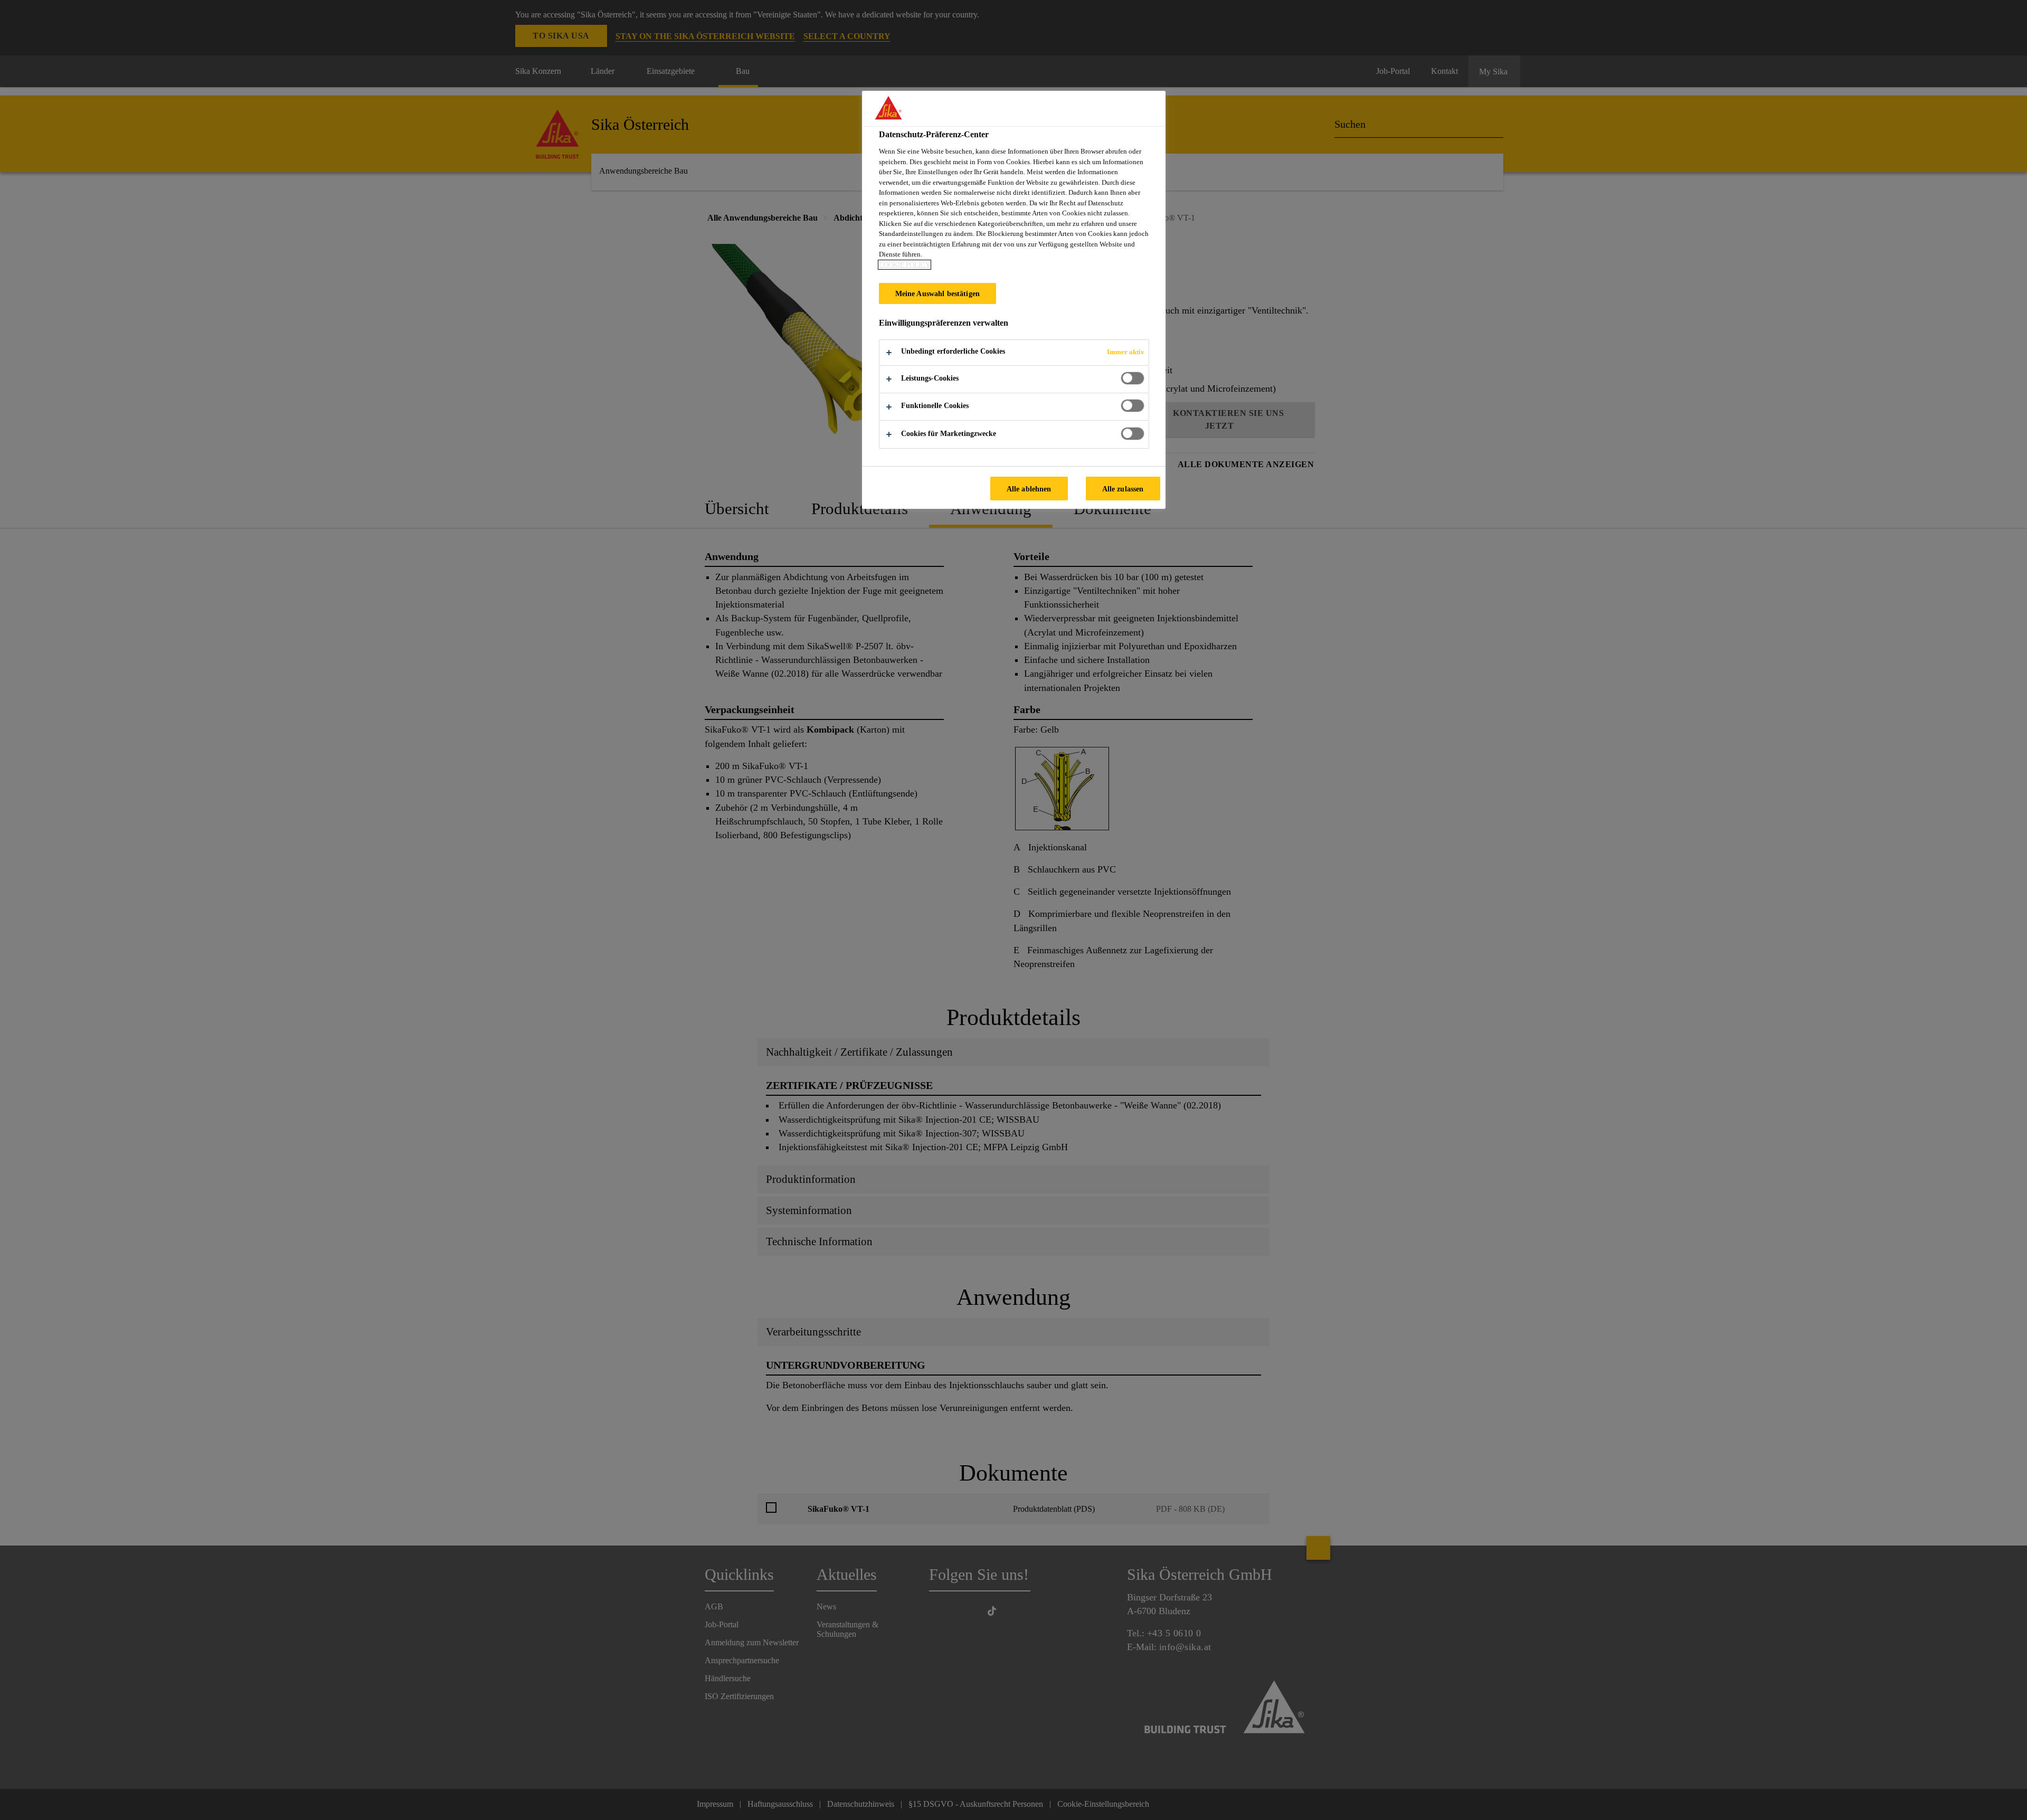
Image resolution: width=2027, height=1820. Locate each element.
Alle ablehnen (1029, 489)
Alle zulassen (1123, 489)
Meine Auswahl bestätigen (937, 293)
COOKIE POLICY (904, 265)
